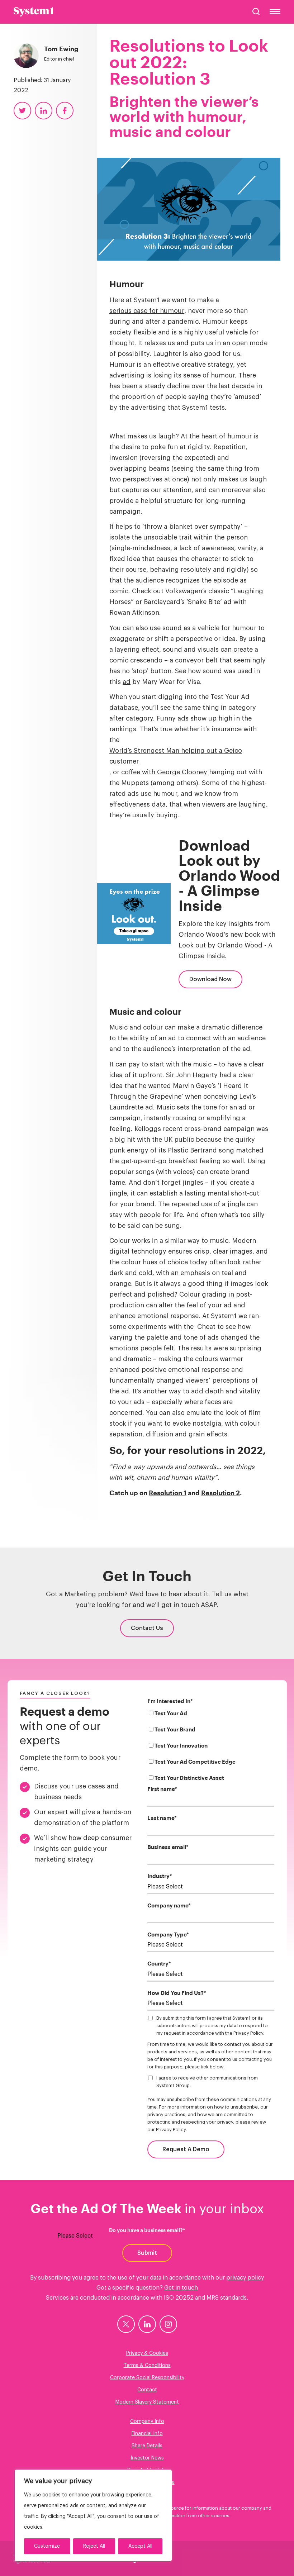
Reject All (94, 2546)
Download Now (210, 979)
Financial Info (147, 2434)
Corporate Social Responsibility (147, 2378)
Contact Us (147, 1628)
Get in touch (181, 2288)
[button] (256, 11)
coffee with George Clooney (164, 772)
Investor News (147, 2458)
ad (127, 682)
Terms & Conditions (147, 2366)
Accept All (140, 2546)
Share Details (147, 2446)
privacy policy (245, 2278)
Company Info (147, 2421)
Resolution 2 (220, 1493)
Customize (47, 2546)
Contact (147, 2390)
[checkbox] (211, 1747)
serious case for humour (147, 311)
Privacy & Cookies (147, 2353)
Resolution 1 (168, 1493)
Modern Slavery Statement (147, 2402)
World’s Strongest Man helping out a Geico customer (176, 756)
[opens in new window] (126, 2324)
